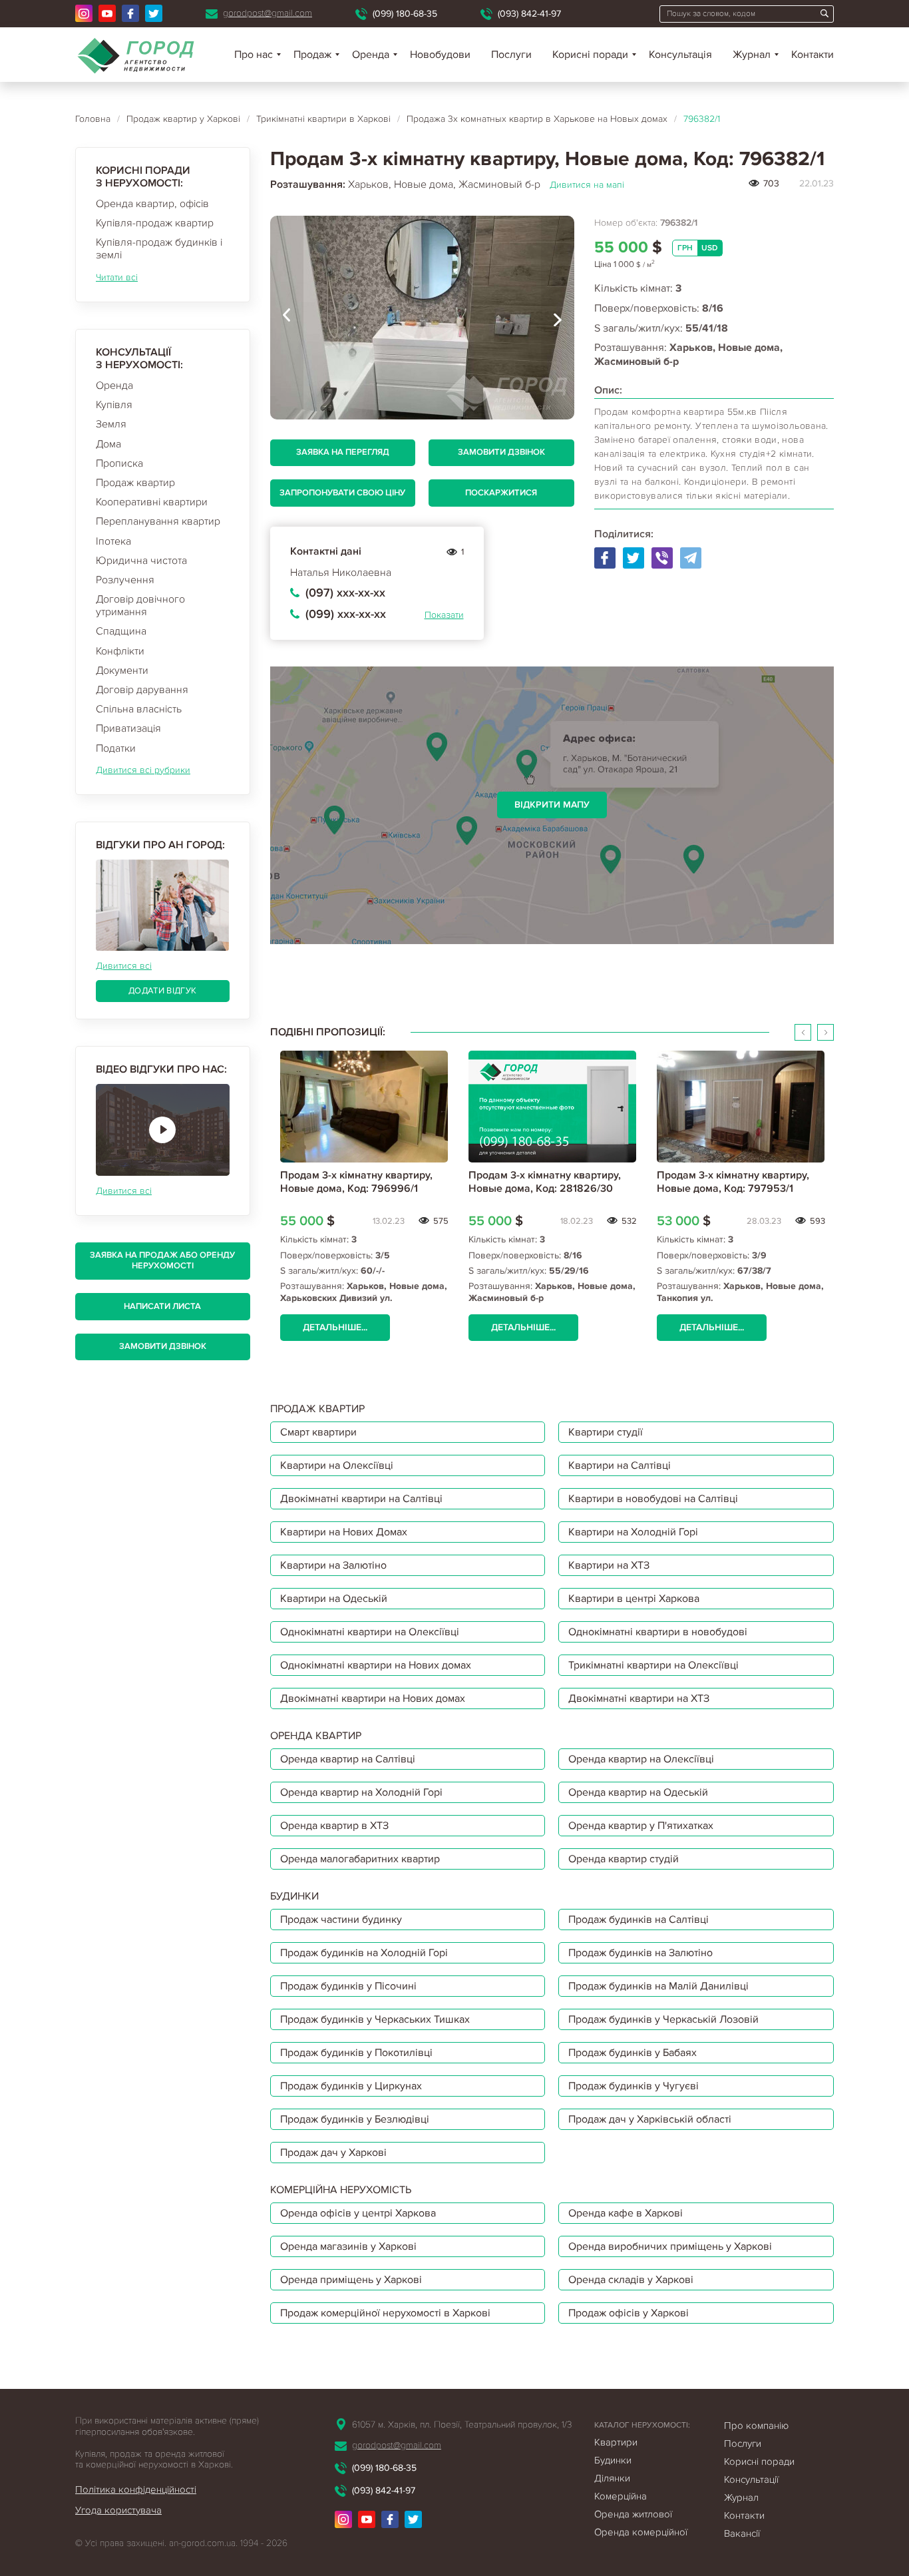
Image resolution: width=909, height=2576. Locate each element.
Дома (108, 444)
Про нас (254, 55)
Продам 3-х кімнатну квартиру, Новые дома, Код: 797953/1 (733, 1181)
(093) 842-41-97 (529, 14)
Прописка (119, 463)
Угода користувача (118, 2510)
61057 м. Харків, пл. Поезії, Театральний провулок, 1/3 (462, 2425)
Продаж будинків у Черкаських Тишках (375, 2019)
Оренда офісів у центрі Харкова (358, 2213)
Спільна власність (139, 709)
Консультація (680, 55)
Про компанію (756, 2426)
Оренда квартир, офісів (152, 204)
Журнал (752, 55)
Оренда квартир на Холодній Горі (361, 1792)
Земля (111, 424)
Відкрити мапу (552, 805)
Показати (444, 615)
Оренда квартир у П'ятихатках (641, 1826)
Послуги (511, 55)
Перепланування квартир (158, 521)
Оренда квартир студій (624, 1859)
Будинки (613, 2460)
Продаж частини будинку (341, 1920)
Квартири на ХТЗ (609, 1565)
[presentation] (287, 318)
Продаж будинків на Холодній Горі (364, 1953)
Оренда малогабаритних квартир (360, 1859)
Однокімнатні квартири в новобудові (658, 1632)
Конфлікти (120, 651)
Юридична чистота (141, 561)
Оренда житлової (633, 2514)
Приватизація (128, 728)
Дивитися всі (124, 966)
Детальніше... (335, 1327)
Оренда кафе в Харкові (626, 2213)
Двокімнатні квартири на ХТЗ (639, 1698)
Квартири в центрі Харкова (634, 1599)
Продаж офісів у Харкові (629, 2313)
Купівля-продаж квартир (155, 223)
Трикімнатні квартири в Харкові (323, 119)
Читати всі (117, 277)
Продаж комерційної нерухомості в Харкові (385, 2313)
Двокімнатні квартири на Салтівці (361, 1499)
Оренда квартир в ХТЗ (334, 1826)
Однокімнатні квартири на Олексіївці (370, 1632)
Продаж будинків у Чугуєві (634, 2086)
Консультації (751, 2479)
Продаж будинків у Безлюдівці (355, 2119)
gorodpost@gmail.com (268, 13)
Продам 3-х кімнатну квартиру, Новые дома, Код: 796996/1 (356, 1181)
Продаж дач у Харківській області (650, 2119)
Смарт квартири (318, 1432)
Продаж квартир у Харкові (183, 119)
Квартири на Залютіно (333, 1565)
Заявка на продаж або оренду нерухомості (162, 1260)
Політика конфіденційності (136, 2489)
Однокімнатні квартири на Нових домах (376, 1665)
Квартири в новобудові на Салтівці (653, 1499)
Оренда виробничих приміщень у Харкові (670, 2246)
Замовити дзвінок (163, 1346)
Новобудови (440, 55)
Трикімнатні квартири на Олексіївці (653, 1665)
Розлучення (125, 580)
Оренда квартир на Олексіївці (641, 1759)
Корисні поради (590, 55)
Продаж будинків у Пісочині (348, 1986)
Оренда (114, 386)
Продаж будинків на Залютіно (640, 1953)
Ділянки (612, 2478)
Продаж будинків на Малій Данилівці (658, 1986)
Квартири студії (606, 1432)
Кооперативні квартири (152, 502)
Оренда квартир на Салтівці (348, 1759)
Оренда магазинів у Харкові (348, 2246)
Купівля (114, 405)
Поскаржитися (501, 493)
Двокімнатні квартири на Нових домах (373, 1698)
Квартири (616, 2442)
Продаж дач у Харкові (333, 2153)
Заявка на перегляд (343, 452)
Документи (122, 670)
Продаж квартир (135, 483)
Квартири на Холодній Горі (633, 1532)
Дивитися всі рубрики (143, 770)
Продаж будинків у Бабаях (633, 2053)
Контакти (813, 55)
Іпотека (113, 541)
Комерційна (621, 2496)
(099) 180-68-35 (405, 14)
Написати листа (162, 1306)
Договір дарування (142, 690)
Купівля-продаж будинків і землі (159, 249)
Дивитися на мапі (587, 185)
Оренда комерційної (641, 2532)
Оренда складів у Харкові (631, 2280)
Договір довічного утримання (140, 606)
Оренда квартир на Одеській (638, 1792)
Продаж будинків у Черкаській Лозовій (663, 2019)
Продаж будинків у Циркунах (351, 2086)
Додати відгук (162, 991)
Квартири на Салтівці (620, 1465)
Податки (116, 748)
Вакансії (742, 2533)
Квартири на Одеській (334, 1599)
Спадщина (121, 631)
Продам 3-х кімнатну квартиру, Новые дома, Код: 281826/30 (545, 1181)
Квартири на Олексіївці (337, 1465)
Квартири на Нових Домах (344, 1532)
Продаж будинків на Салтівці (638, 1920)
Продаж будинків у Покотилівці (356, 2053)
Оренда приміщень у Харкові (351, 2280)
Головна (93, 119)
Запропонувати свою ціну (342, 493)
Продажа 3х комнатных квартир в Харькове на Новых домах (537, 119)
